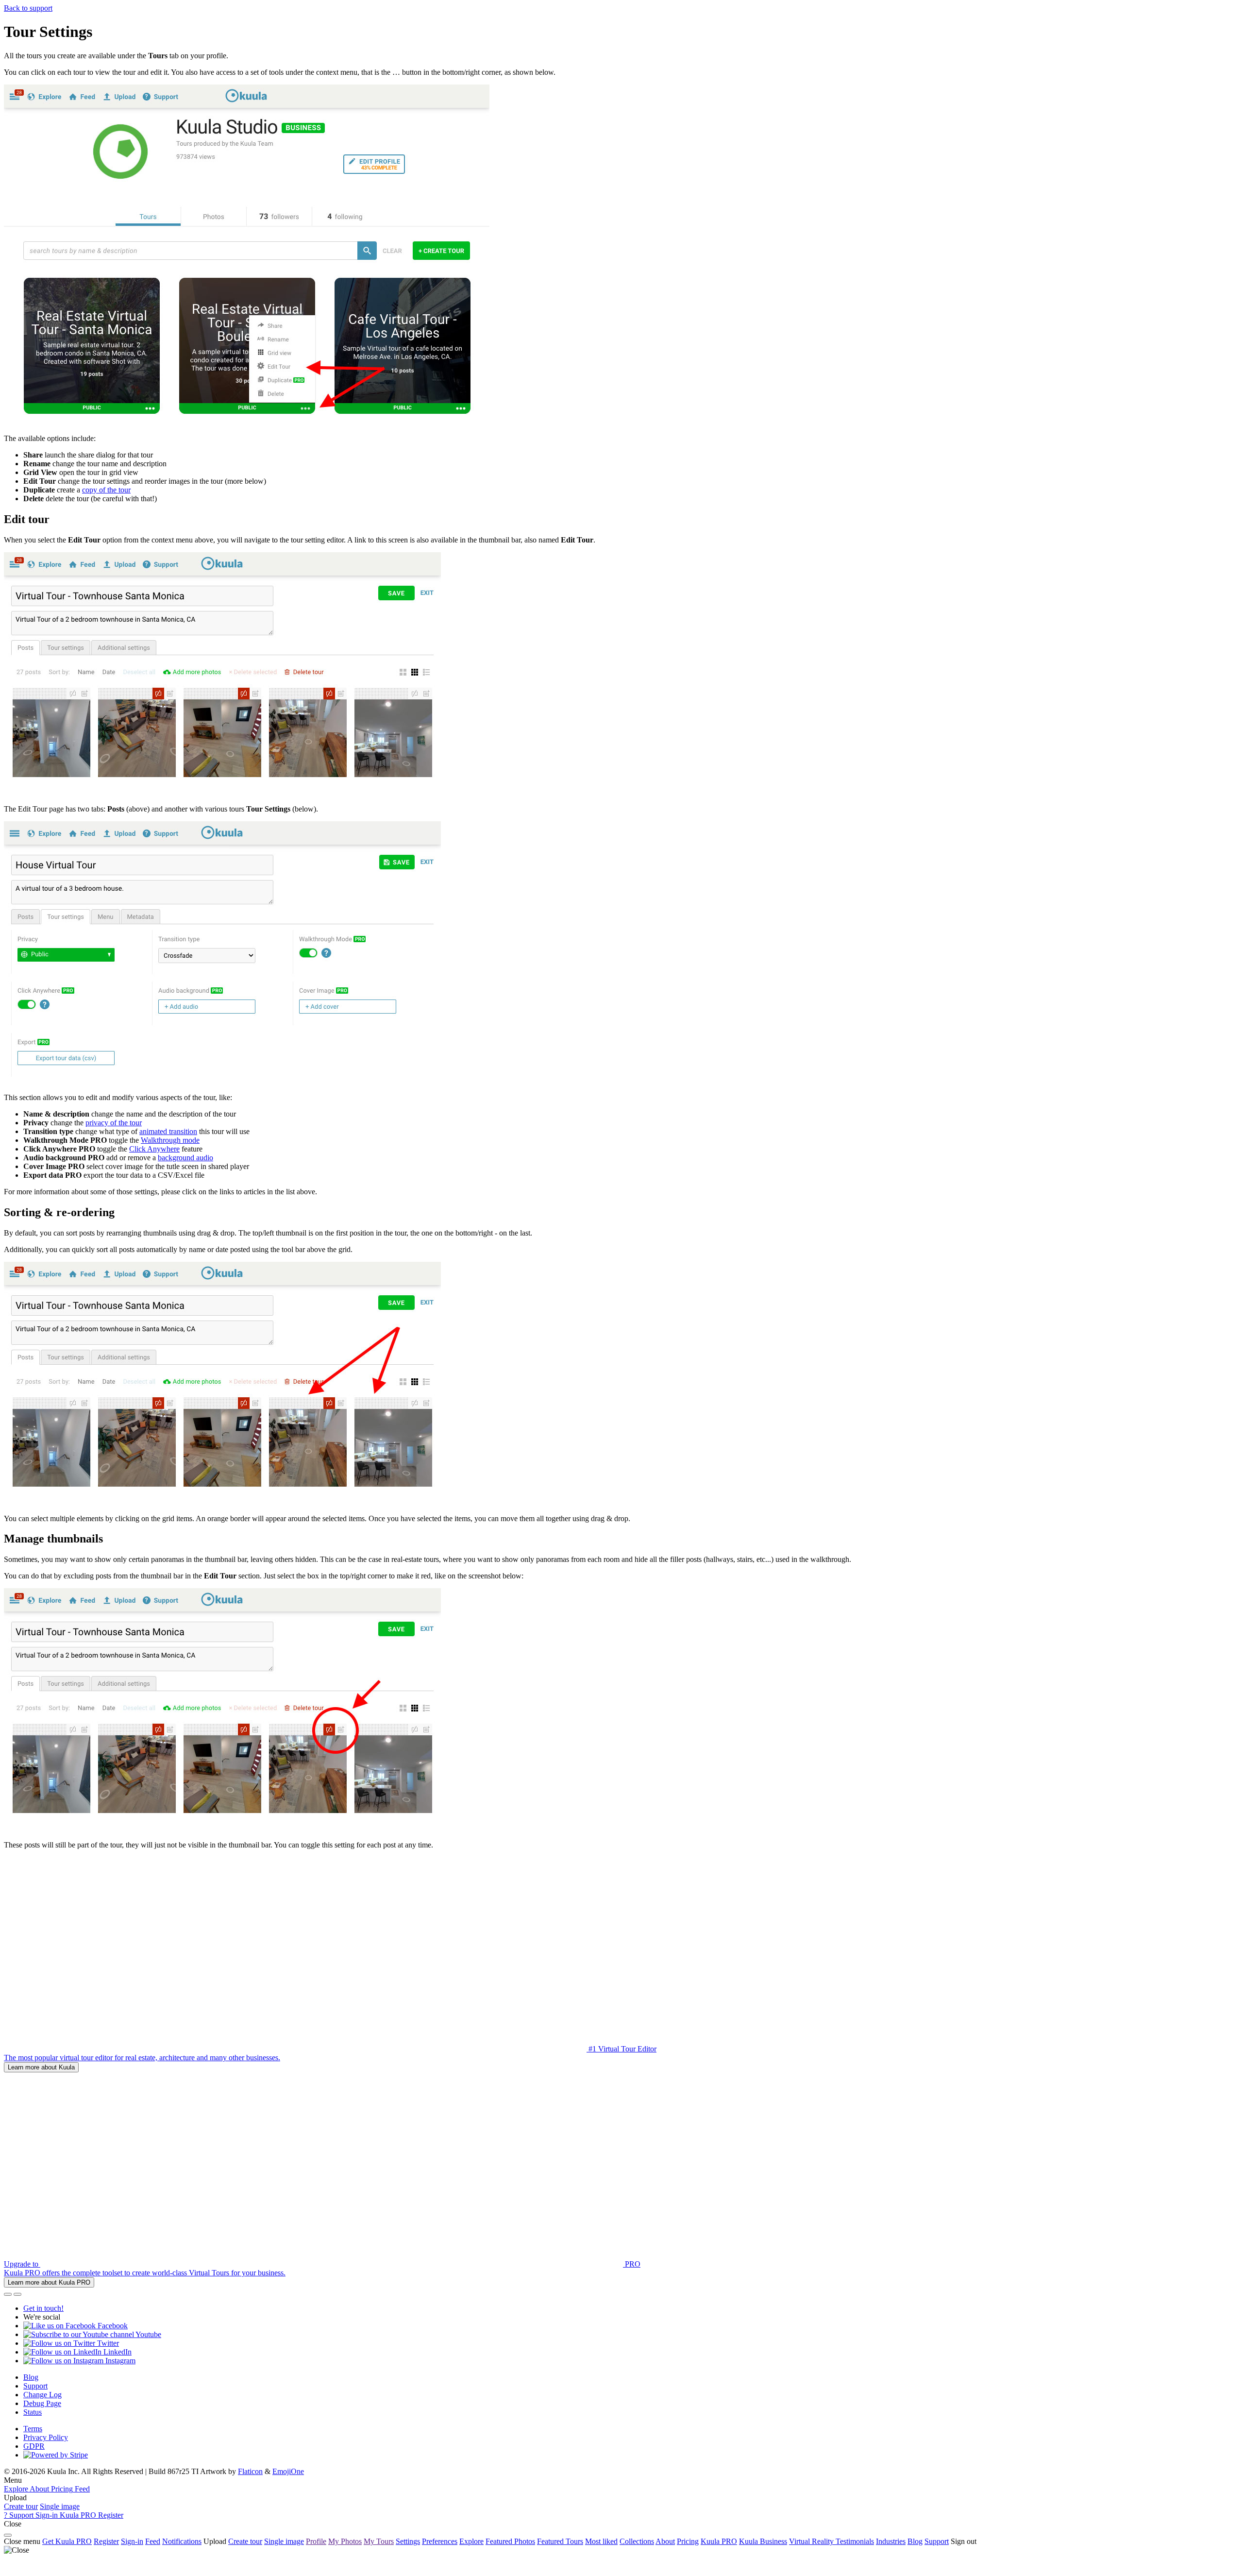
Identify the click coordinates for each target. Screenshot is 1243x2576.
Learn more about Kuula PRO (49, 2282)
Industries (891, 2541)
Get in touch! (43, 2308)
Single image (60, 2506)
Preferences (440, 2541)
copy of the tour (106, 490)
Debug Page (42, 2403)
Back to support (28, 8)
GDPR (34, 2446)
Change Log (42, 2395)
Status (33, 2412)
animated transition (168, 1131)
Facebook (112, 2326)
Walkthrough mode (170, 1140)
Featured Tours (560, 2541)
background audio (185, 1158)
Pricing (688, 2541)
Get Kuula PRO (67, 2541)
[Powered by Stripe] (56, 2455)
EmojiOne (288, 2471)
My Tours (379, 2541)
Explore (471, 2541)
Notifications (182, 2541)
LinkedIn (117, 2352)
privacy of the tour (114, 1123)
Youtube (148, 2334)
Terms (33, 2429)
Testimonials (855, 2541)
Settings (408, 2541)
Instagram (119, 2361)
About (665, 2541)
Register (106, 2541)
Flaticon (250, 2471)
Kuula (719, 2541)
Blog (31, 2377)
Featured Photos (510, 2541)
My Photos (345, 2541)
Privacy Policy (46, 2437)
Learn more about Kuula (41, 2067)
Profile (316, 2541)
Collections (637, 2541)
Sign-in (132, 2541)
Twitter (107, 2343)
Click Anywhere (154, 1149)
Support (35, 2386)
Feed (153, 2541)
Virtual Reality (812, 2541)
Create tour (21, 2506)
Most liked (601, 2541)
